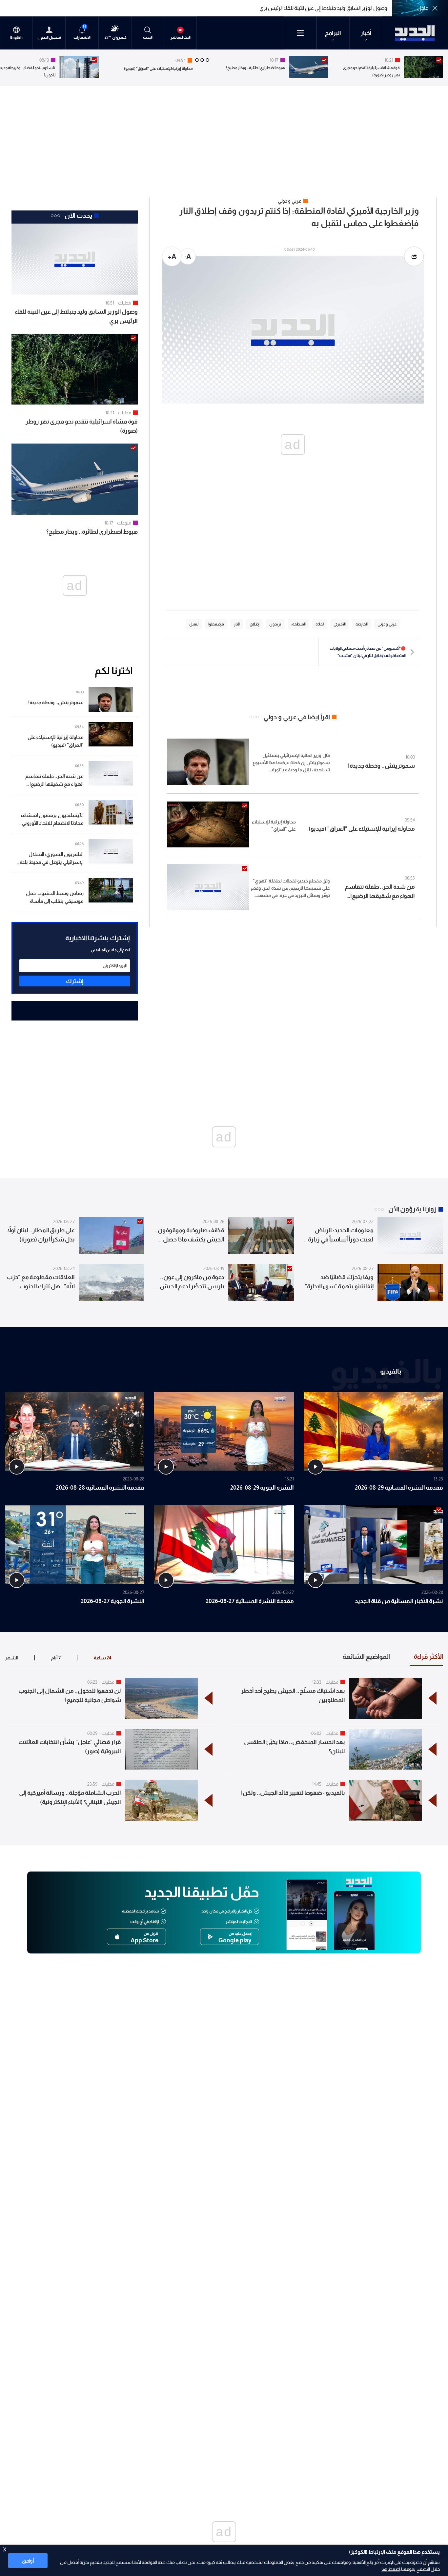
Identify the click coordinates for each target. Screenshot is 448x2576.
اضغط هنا (391, 2569)
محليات (125, 303)
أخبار (366, 33)
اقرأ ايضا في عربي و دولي (297, 717)
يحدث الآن (78, 215)
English (16, 38)
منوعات (124, 523)
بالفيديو (391, 1371)
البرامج (333, 33)
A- (188, 256)
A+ (172, 256)
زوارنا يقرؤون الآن (412, 1209)
